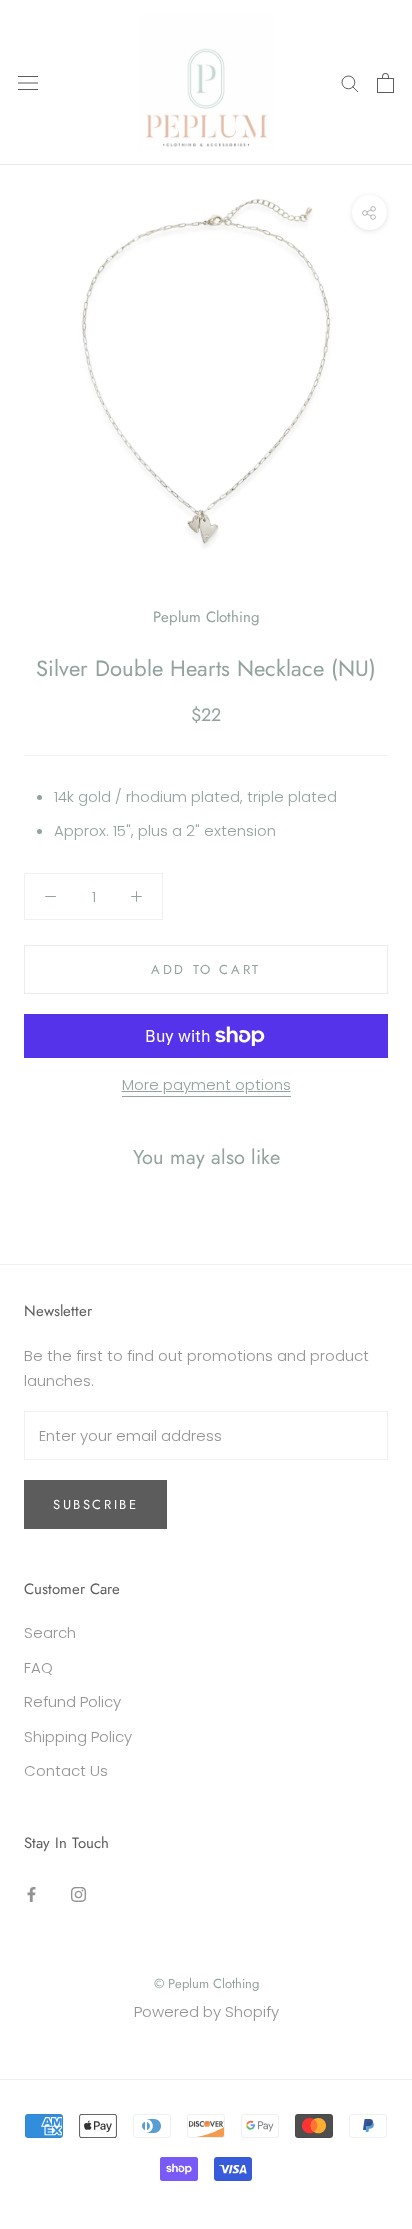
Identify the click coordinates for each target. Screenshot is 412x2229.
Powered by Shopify (206, 2011)
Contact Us (66, 1770)
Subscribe (95, 1504)
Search (50, 1632)
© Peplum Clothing (206, 1983)
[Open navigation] (28, 83)
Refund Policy (72, 1701)
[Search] (350, 82)
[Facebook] (31, 1893)
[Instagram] (78, 1893)
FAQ (38, 1667)
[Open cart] (385, 83)
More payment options (206, 1084)
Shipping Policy (78, 1736)
